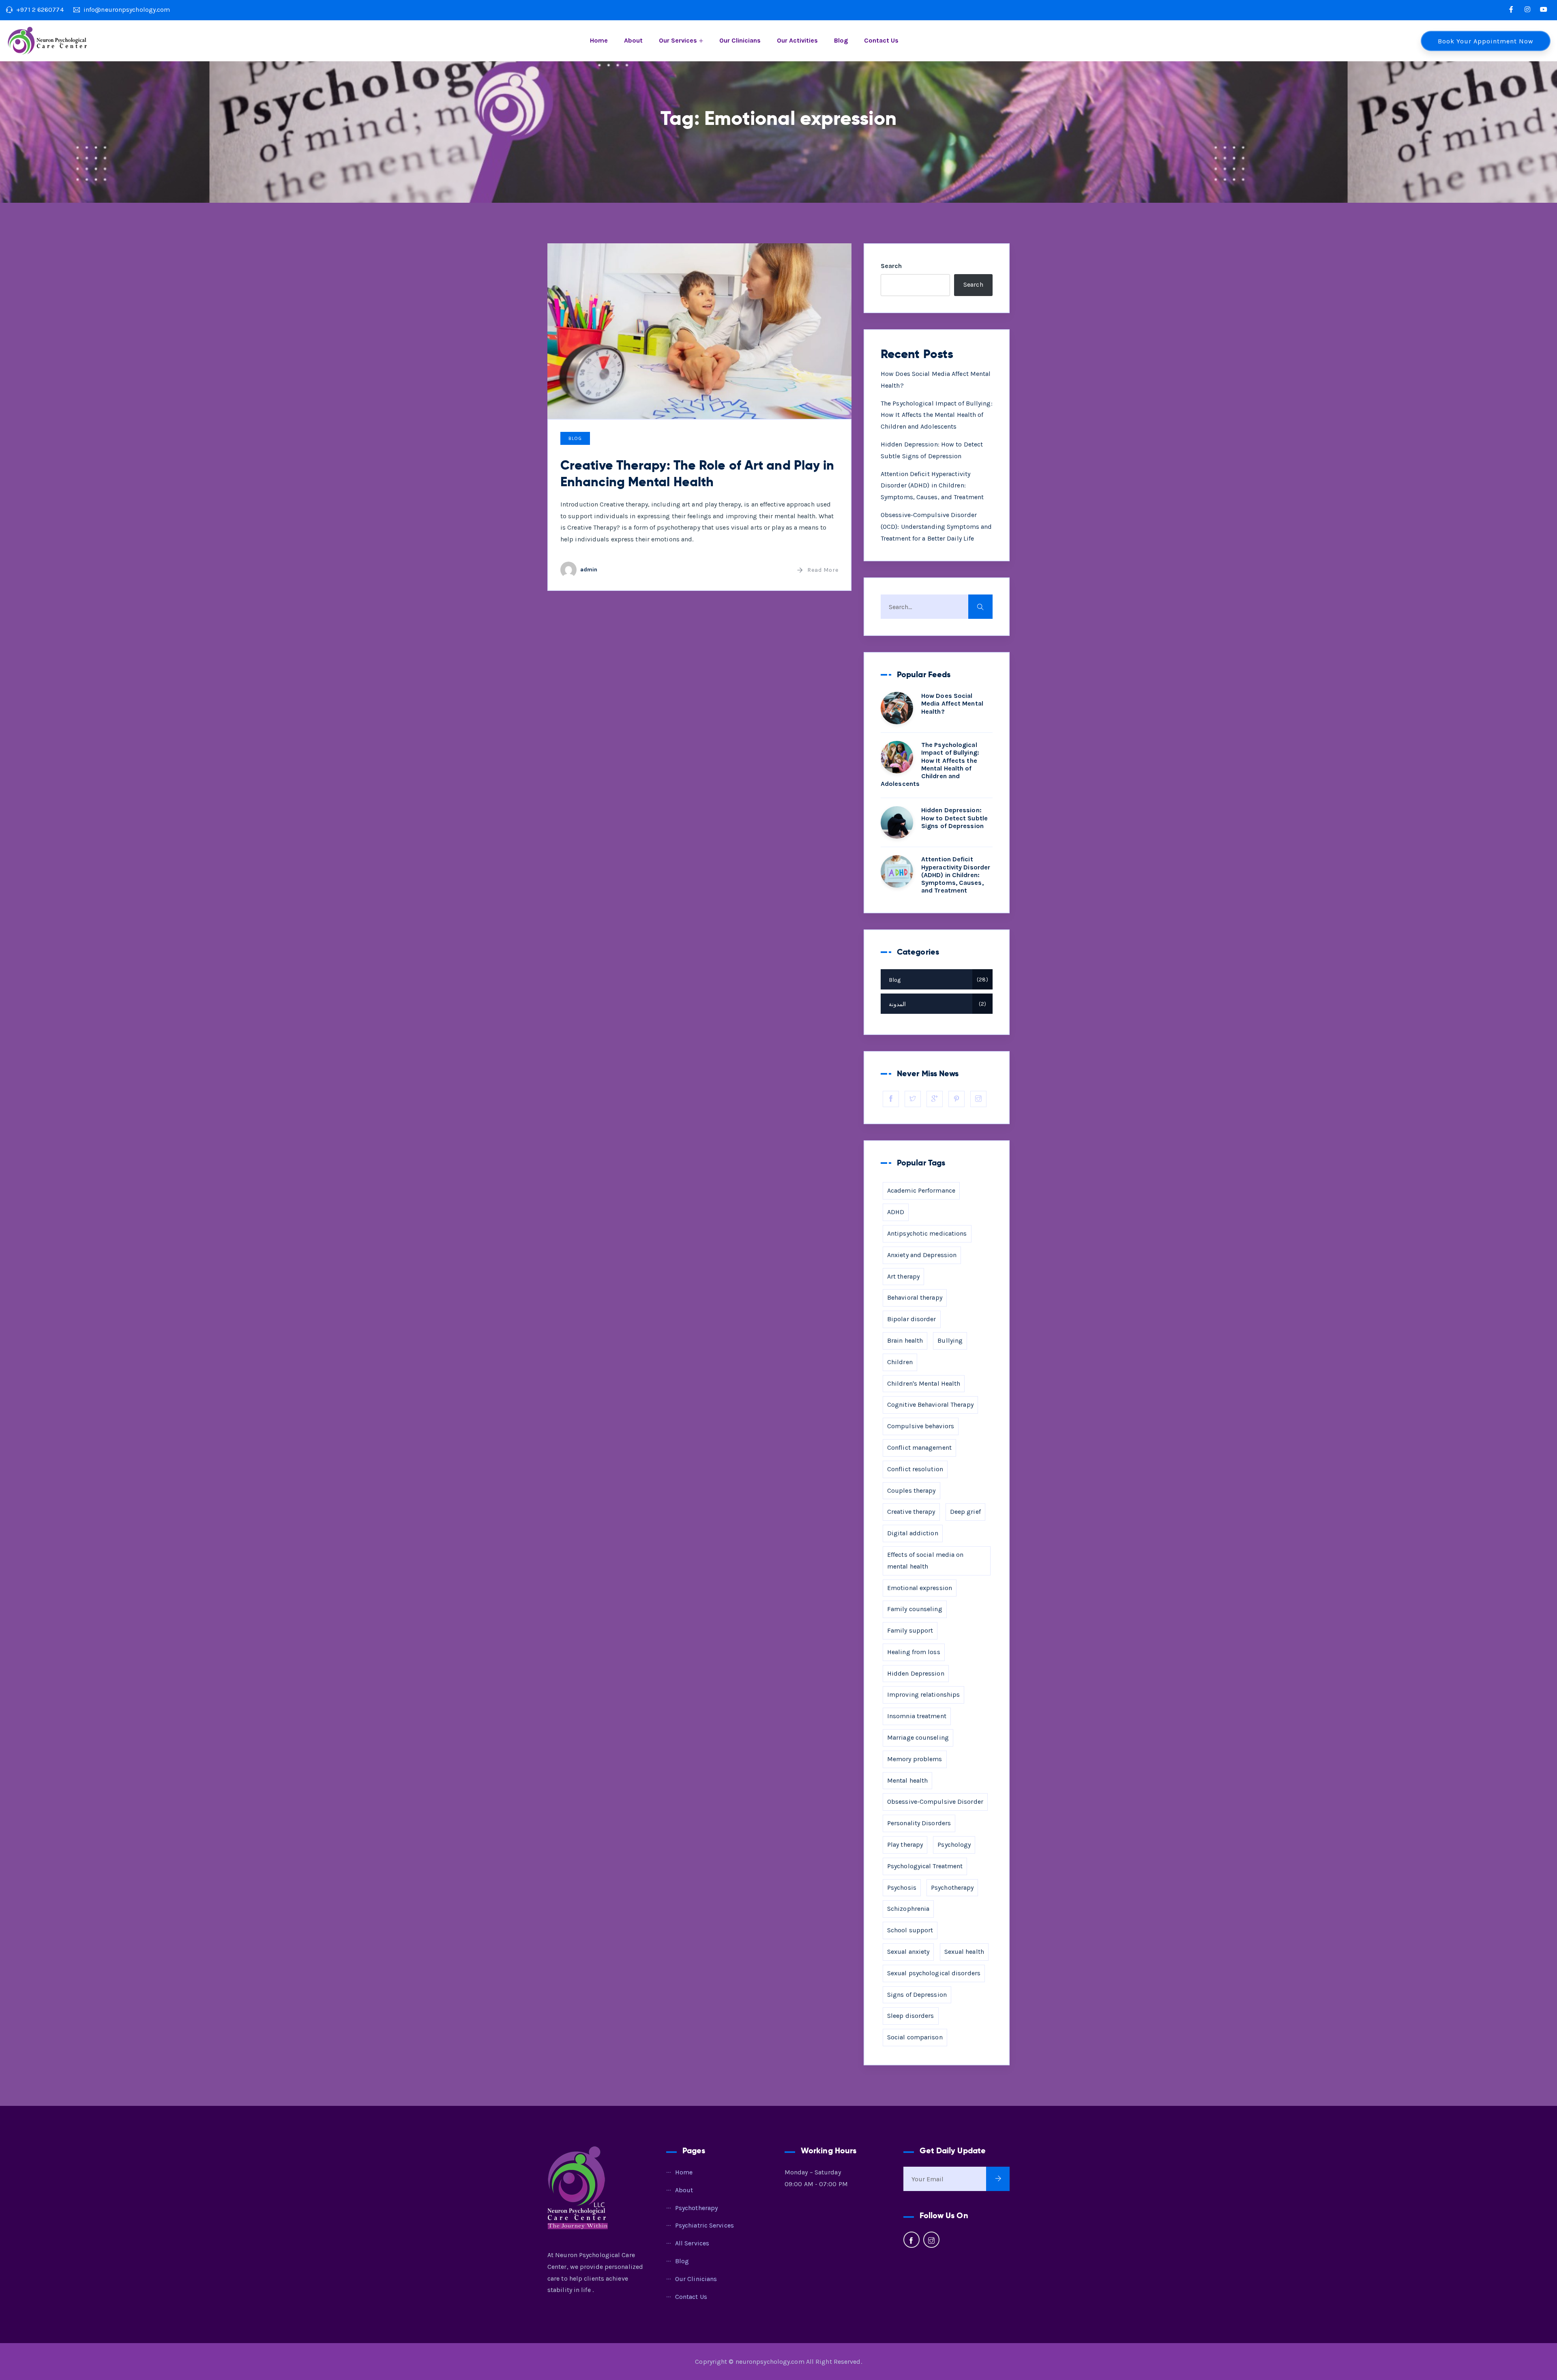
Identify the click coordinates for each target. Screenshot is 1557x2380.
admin (589, 570)
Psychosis (902, 1887)
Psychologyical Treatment (925, 1866)
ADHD (896, 1212)
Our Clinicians (740, 40)
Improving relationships (923, 1694)
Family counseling (915, 1609)
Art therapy (903, 1276)
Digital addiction (913, 1533)
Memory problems (915, 1759)
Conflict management (919, 1448)
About (633, 40)
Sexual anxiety (908, 1952)
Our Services (678, 40)
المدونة (936, 1004)
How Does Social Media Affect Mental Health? (952, 703)
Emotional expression (920, 1588)
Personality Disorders (919, 1823)
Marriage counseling (918, 1737)
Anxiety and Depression (922, 1255)
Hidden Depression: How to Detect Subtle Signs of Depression (954, 818)
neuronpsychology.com (770, 2362)
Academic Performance (921, 1190)
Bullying (950, 1340)
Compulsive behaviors (921, 1426)
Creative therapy (911, 1512)
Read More (823, 570)
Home (599, 40)
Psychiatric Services (705, 2225)
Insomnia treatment (917, 1716)
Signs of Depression (917, 1995)
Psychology (954, 1845)
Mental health (907, 1780)
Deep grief (965, 1512)
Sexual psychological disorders (934, 1973)
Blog (841, 40)
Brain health (905, 1340)
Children (900, 1362)
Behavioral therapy (915, 1297)
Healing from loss (914, 1652)
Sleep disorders (911, 2016)
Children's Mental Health (924, 1383)
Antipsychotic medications (927, 1233)
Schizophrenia (908, 1909)
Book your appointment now (1486, 41)
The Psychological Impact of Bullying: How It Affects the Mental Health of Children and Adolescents (937, 415)
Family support (910, 1630)
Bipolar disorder (912, 1319)
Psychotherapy (952, 1887)
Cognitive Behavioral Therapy (930, 1405)
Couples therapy (911, 1490)
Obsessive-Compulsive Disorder (935, 1802)
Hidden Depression (916, 1673)
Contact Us (881, 40)
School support (910, 1930)
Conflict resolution (915, 1469)
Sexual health (964, 1952)
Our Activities (797, 40)
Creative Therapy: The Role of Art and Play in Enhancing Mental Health (697, 474)
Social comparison (915, 2037)
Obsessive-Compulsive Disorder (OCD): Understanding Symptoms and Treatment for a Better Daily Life (936, 527)
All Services (692, 2243)
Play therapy (905, 1845)
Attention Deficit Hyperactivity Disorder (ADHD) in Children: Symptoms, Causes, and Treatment (932, 486)
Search (891, 266)
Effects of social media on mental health (925, 1560)
